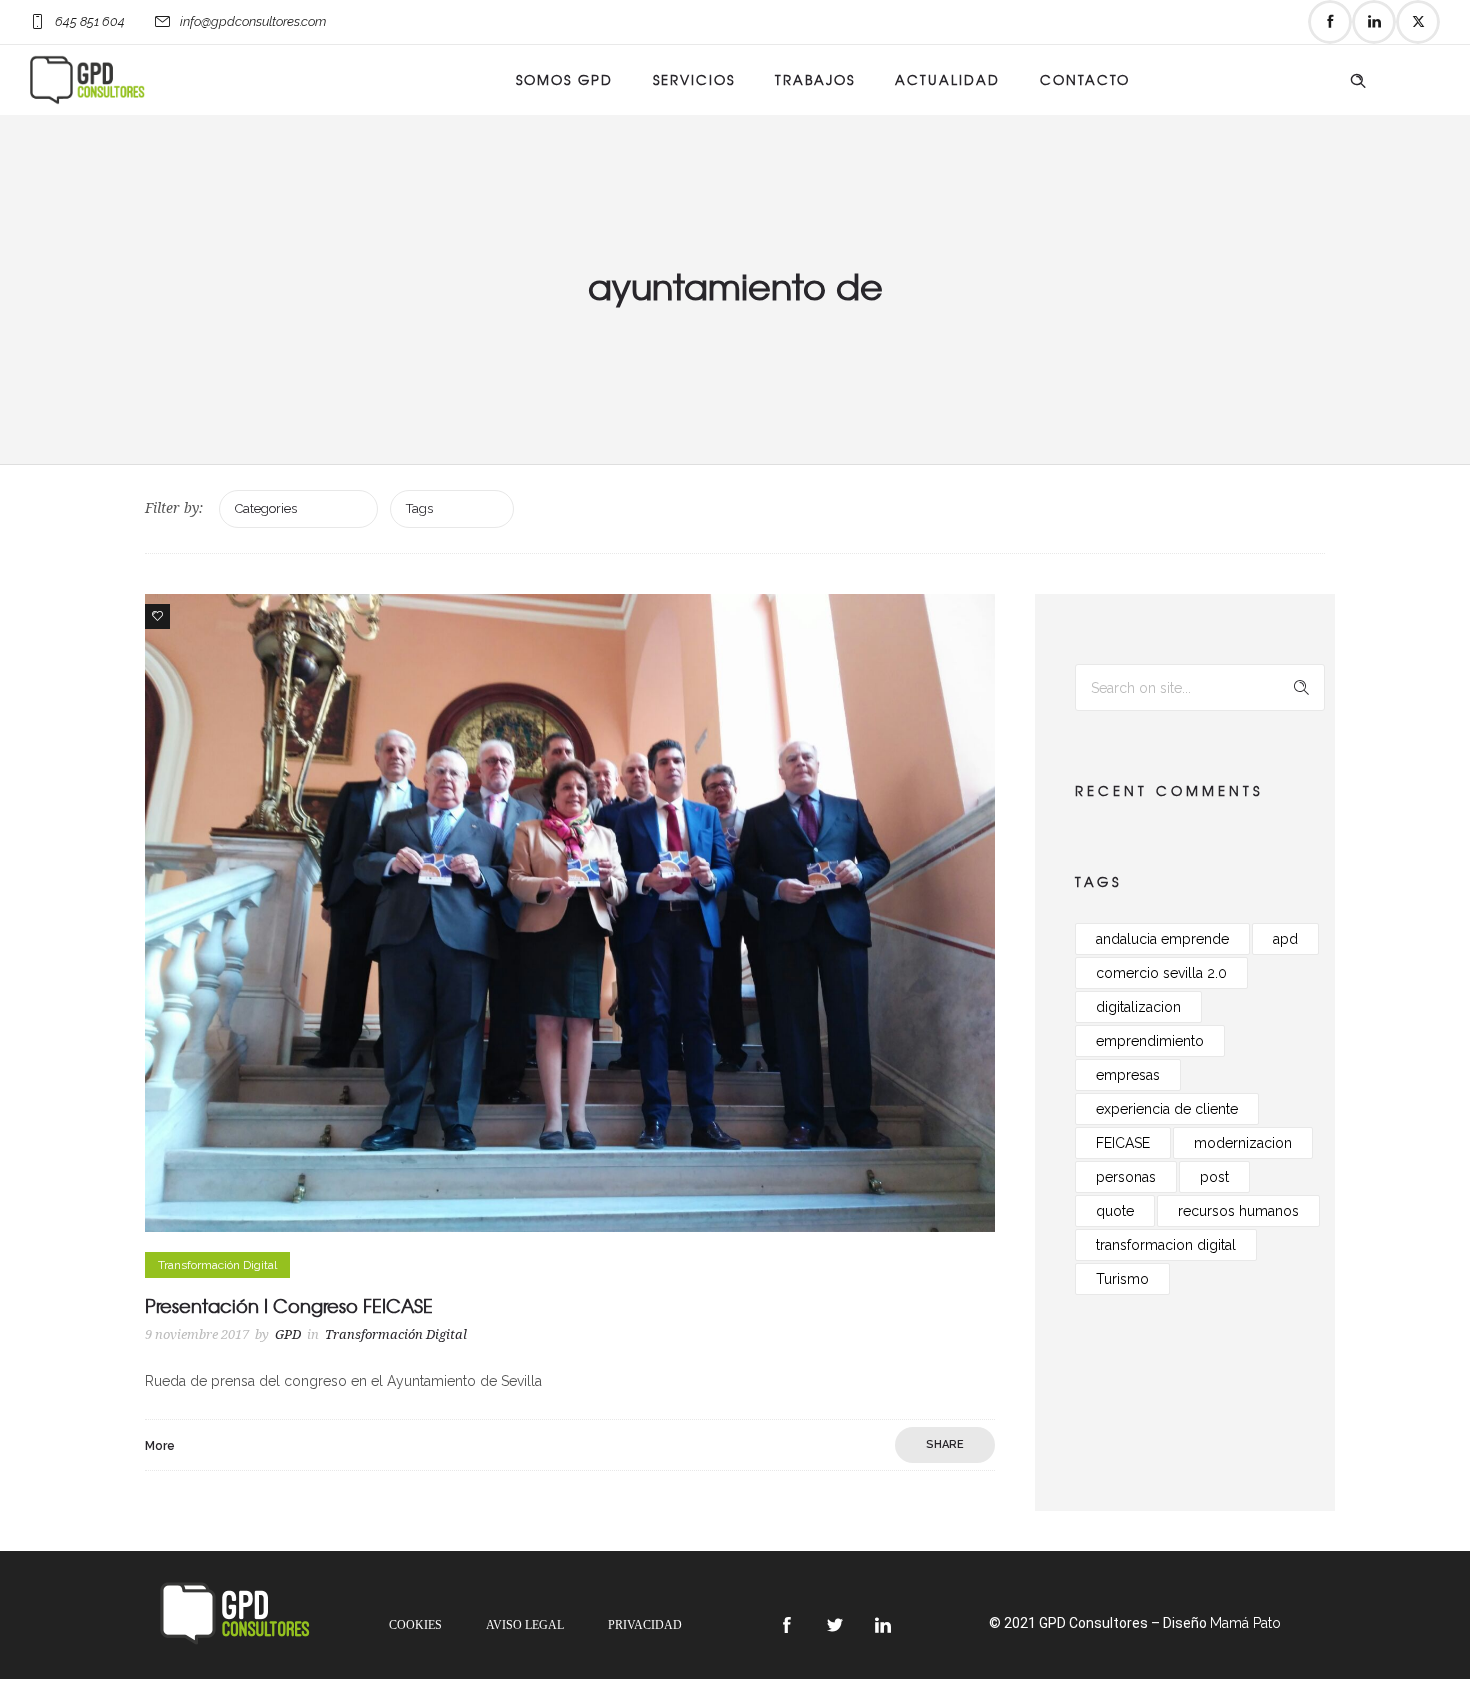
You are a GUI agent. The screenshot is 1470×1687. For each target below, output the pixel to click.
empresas (1128, 1075)
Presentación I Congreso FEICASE (289, 1305)
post (1214, 1177)
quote (1115, 1211)
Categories (266, 508)
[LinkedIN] (1374, 22)
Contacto (1085, 79)
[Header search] (1358, 81)
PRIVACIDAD (645, 1625)
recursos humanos (1238, 1211)
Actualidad (947, 79)
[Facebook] (1330, 22)
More (160, 1446)
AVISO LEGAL (525, 1625)
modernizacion (1243, 1143)
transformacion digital (1166, 1245)
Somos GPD (564, 79)
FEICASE (1123, 1143)
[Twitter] (1418, 22)
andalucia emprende (1162, 939)
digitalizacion (1138, 1007)
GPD (288, 1334)
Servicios (694, 79)
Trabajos (815, 79)
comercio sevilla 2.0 (1161, 973)
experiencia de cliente (1167, 1109)
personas (1126, 1177)
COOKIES (415, 1625)
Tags (419, 508)
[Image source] (235, 1613)
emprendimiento (1150, 1041)
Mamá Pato (1245, 1623)
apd (1285, 939)
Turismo (1122, 1279)
